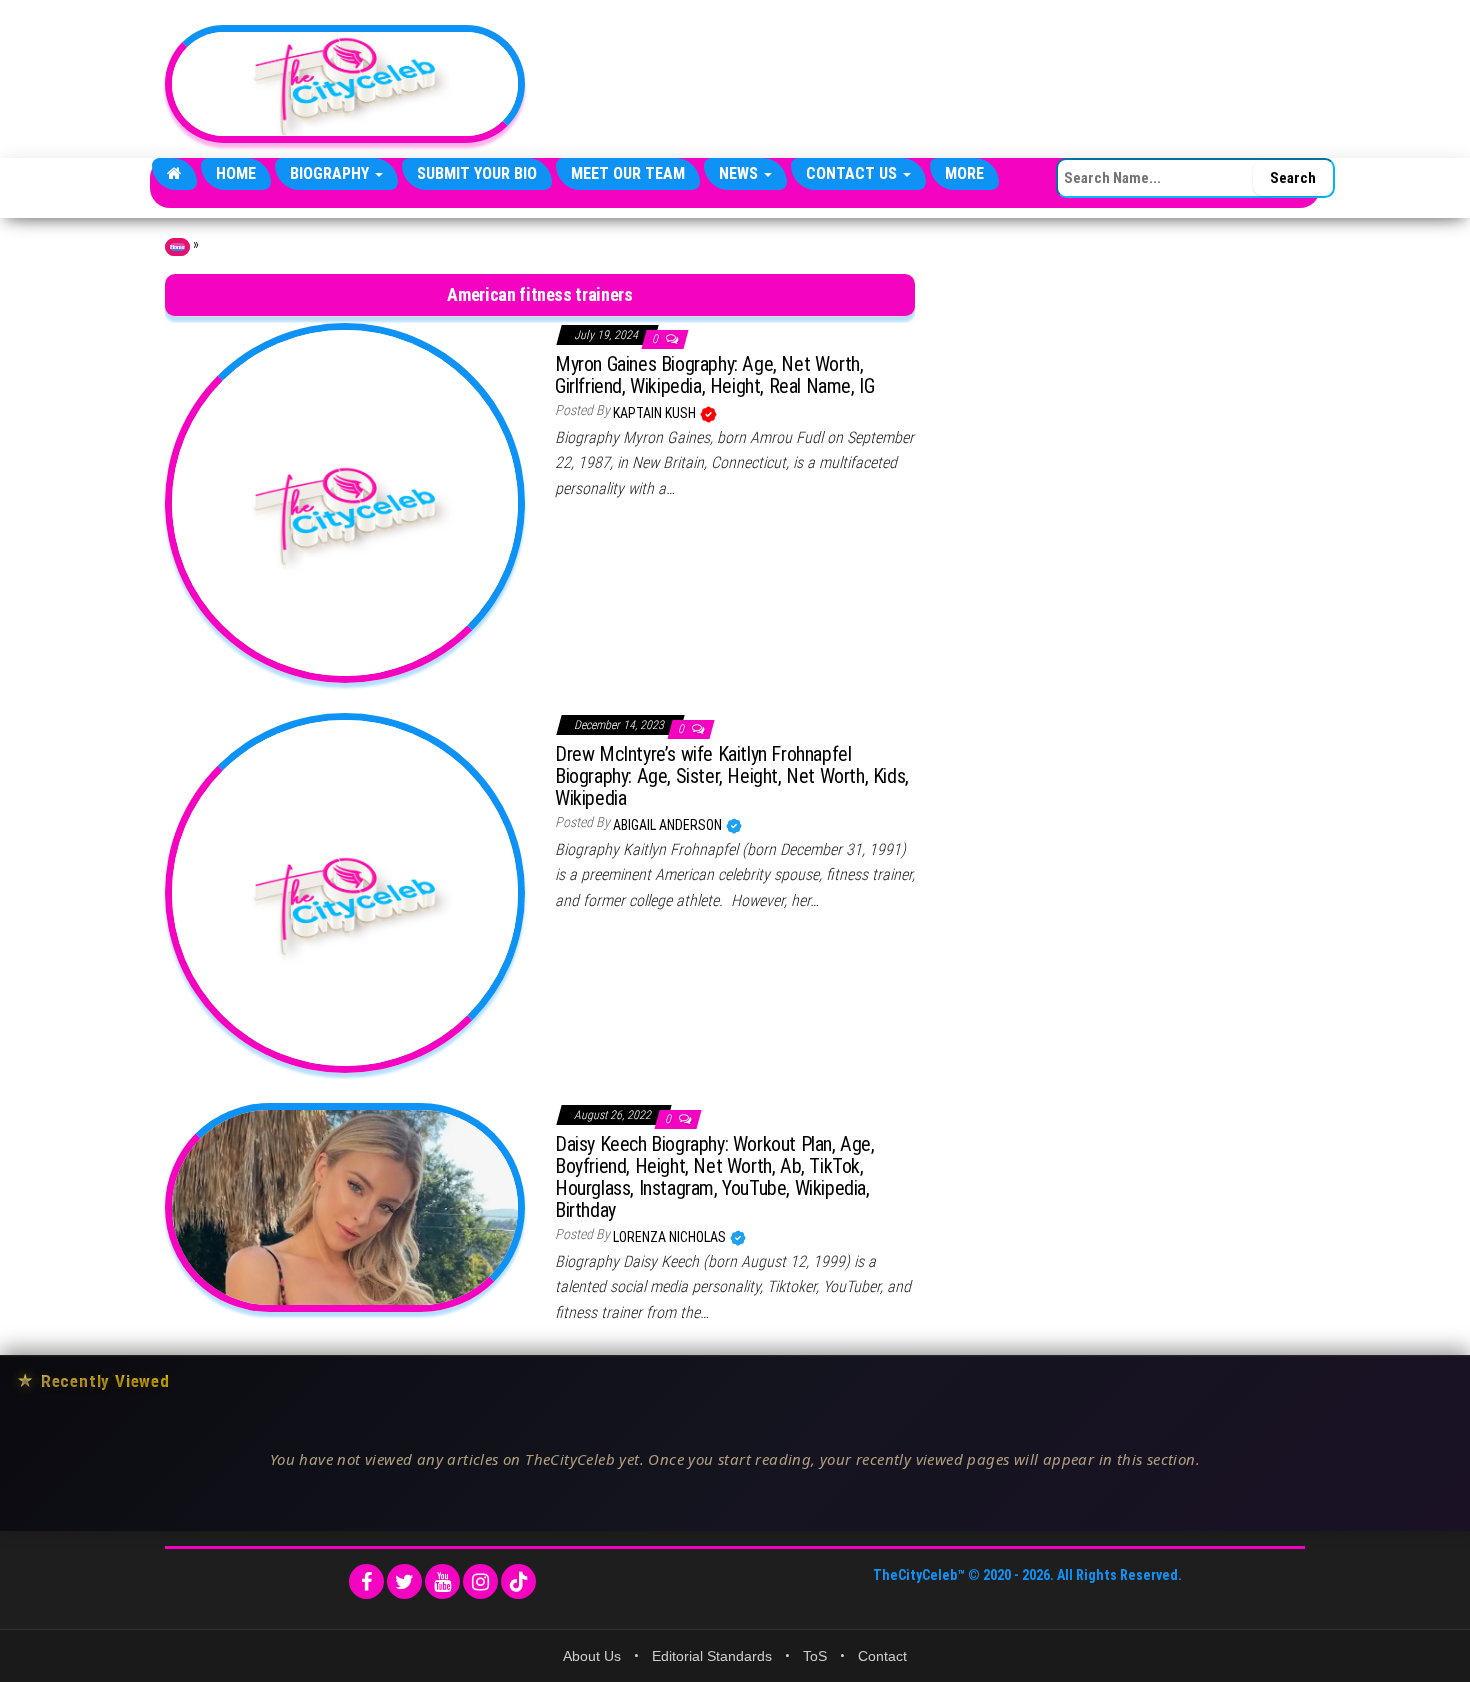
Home (236, 173)
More (964, 173)
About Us (592, 1656)
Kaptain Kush (656, 413)
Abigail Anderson (669, 825)
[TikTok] (518, 1581)
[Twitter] (404, 1581)
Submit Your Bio (477, 173)
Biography (331, 173)
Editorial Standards (712, 1656)
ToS (815, 1656)
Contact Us (853, 173)
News (740, 173)
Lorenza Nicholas (671, 1237)
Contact (882, 1656)
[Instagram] (480, 1581)
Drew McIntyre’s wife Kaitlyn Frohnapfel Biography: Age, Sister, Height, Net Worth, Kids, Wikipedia (732, 776)
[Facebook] (366, 1581)
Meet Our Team (628, 173)
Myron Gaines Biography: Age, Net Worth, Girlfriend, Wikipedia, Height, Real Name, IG (714, 375)
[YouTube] (442, 1581)
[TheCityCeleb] (174, 174)
